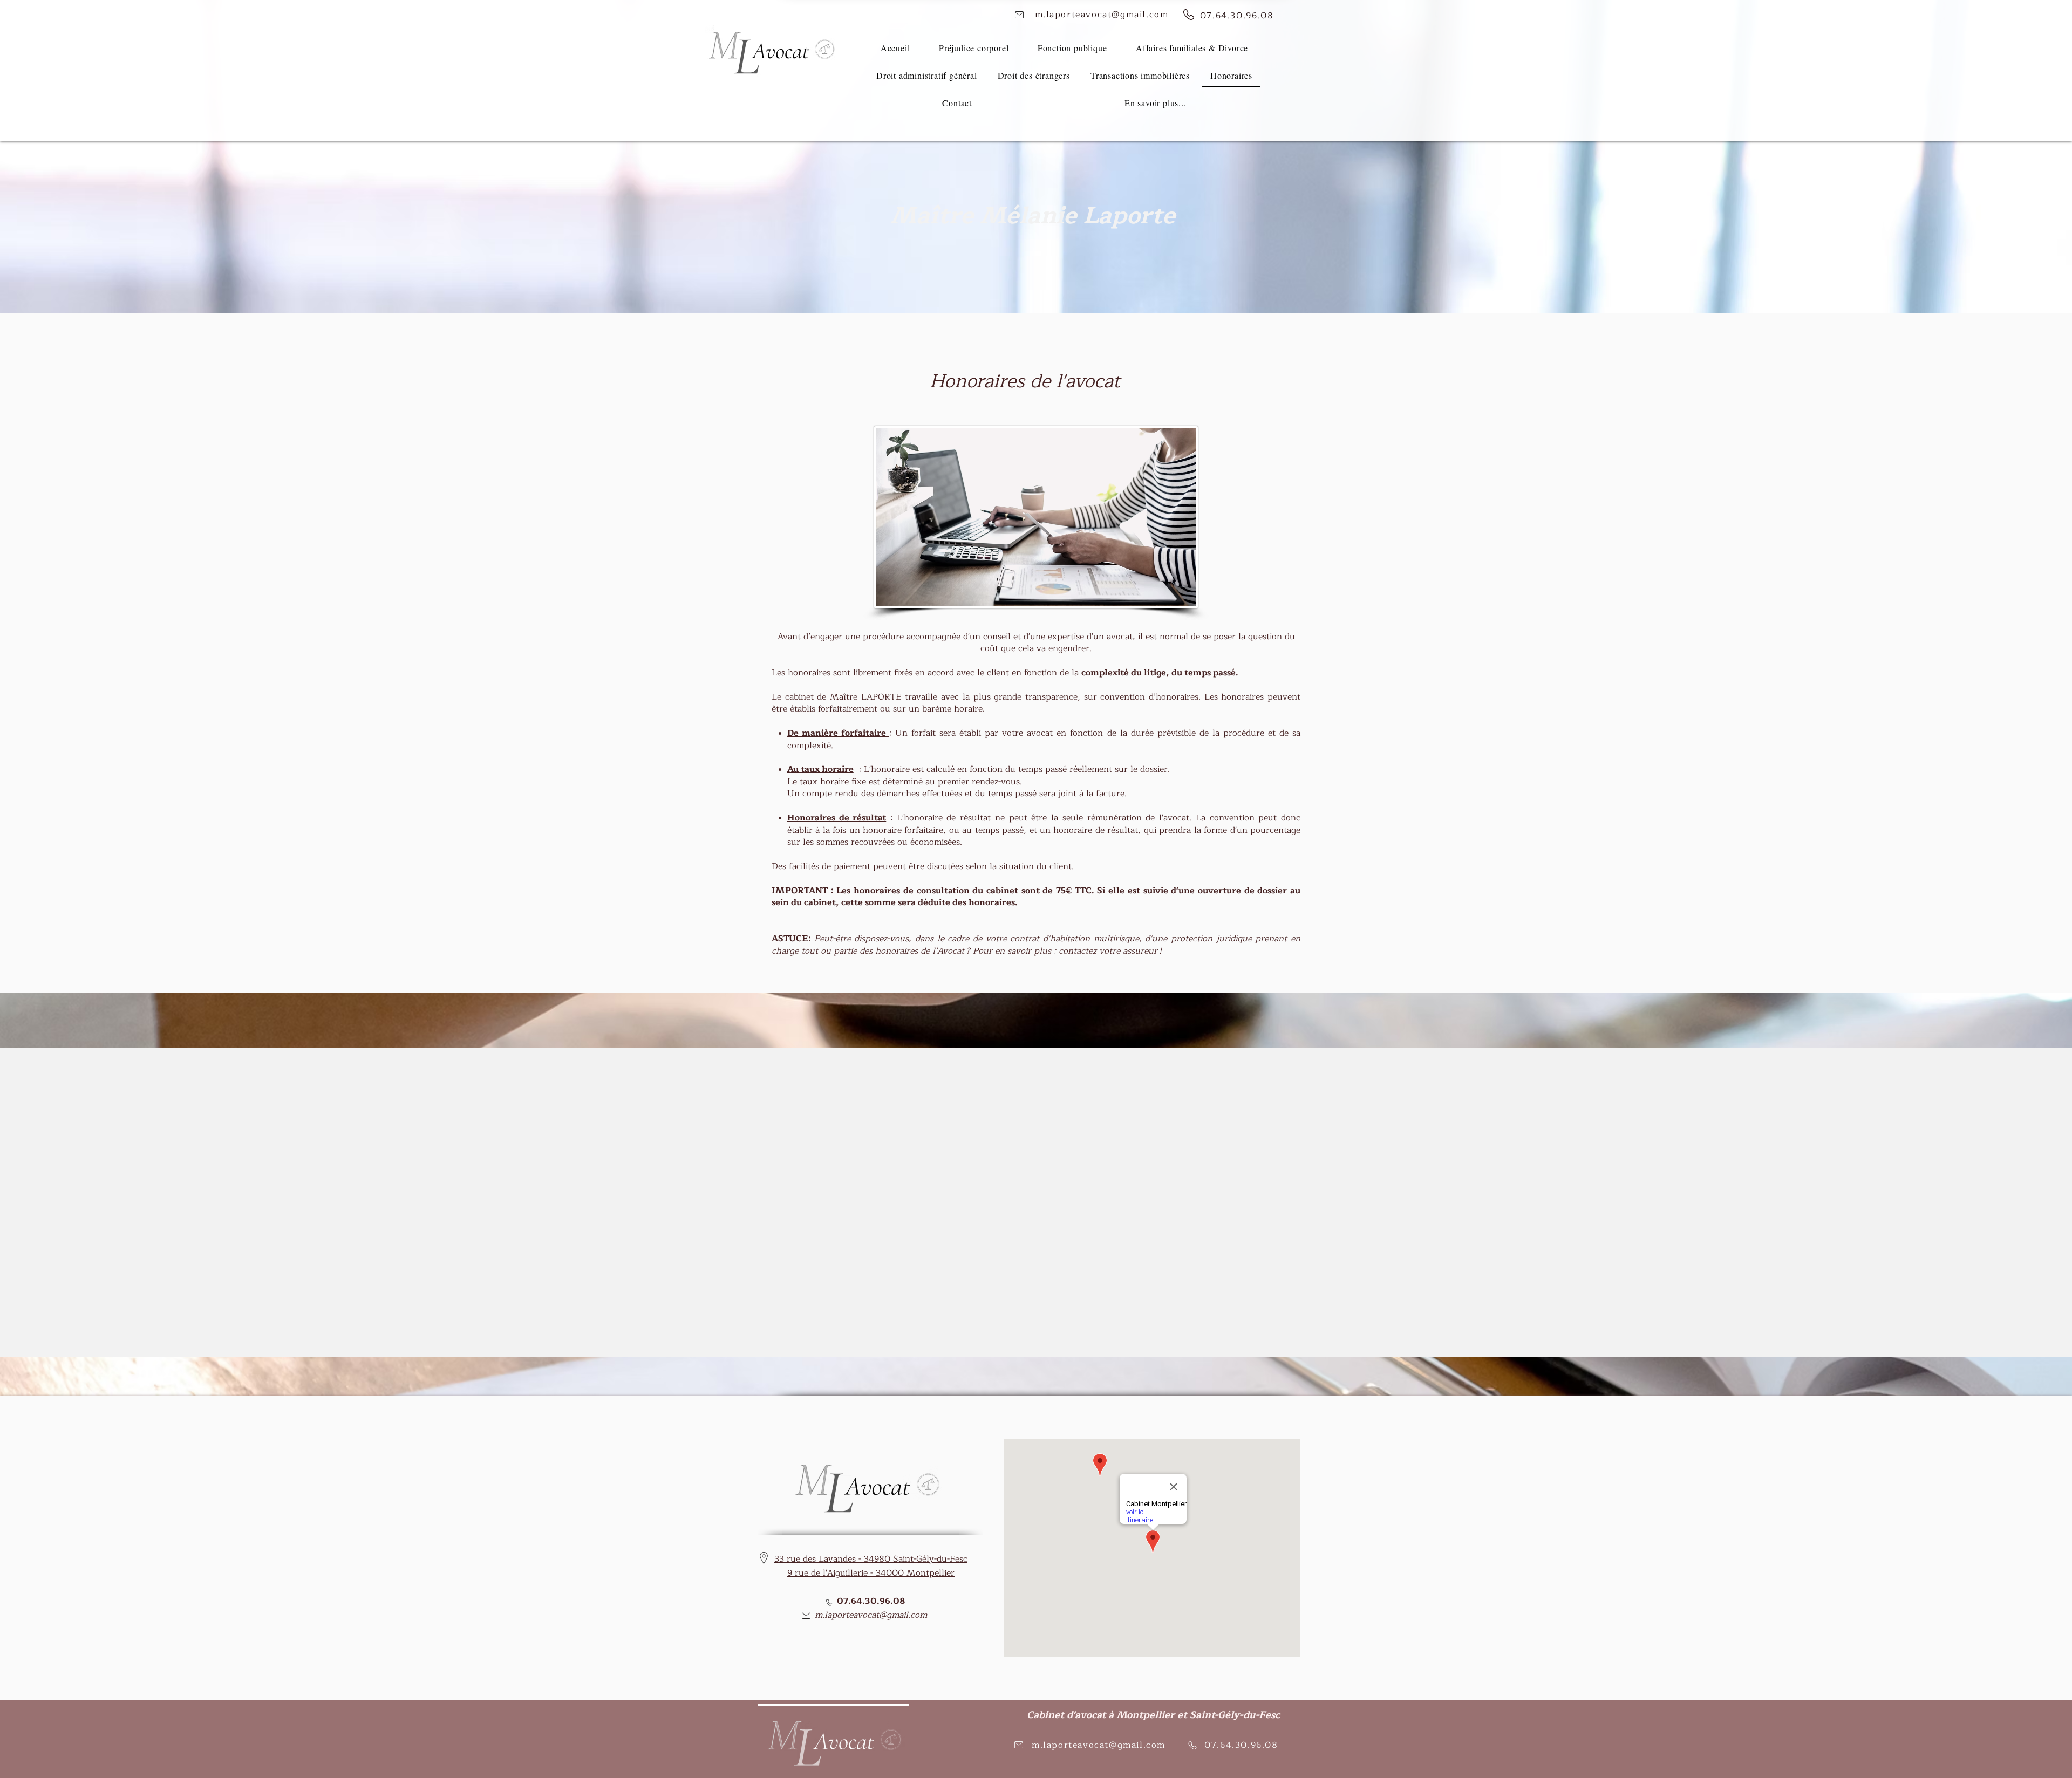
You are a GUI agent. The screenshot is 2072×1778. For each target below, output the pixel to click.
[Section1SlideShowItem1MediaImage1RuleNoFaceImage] (1024, 1330)
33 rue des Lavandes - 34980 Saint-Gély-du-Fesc (871, 1559)
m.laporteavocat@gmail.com (871, 1615)
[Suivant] (2014, 1202)
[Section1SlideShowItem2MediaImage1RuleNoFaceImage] (1036, 1330)
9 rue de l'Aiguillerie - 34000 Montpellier (871, 1573)
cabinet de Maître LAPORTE (845, 697)
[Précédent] (58, 1202)
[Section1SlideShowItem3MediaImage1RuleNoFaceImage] (1049, 1330)
